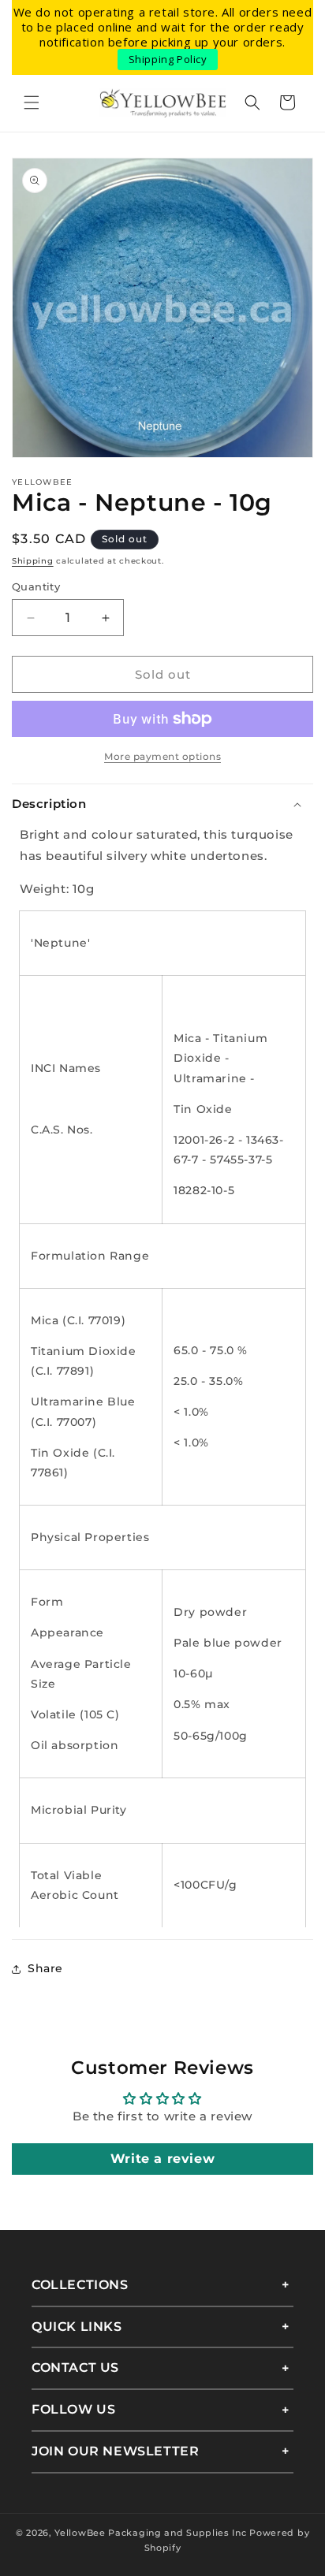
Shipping (33, 561)
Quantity (36, 586)
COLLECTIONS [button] (80, 2285)
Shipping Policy (168, 59)
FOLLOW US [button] (73, 2409)
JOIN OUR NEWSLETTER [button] (115, 2451)
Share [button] (45, 1968)
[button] (32, 102)
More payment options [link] (162, 756)
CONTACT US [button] (75, 2368)
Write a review (162, 2159)
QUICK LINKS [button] (77, 2327)
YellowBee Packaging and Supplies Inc (150, 2533)
